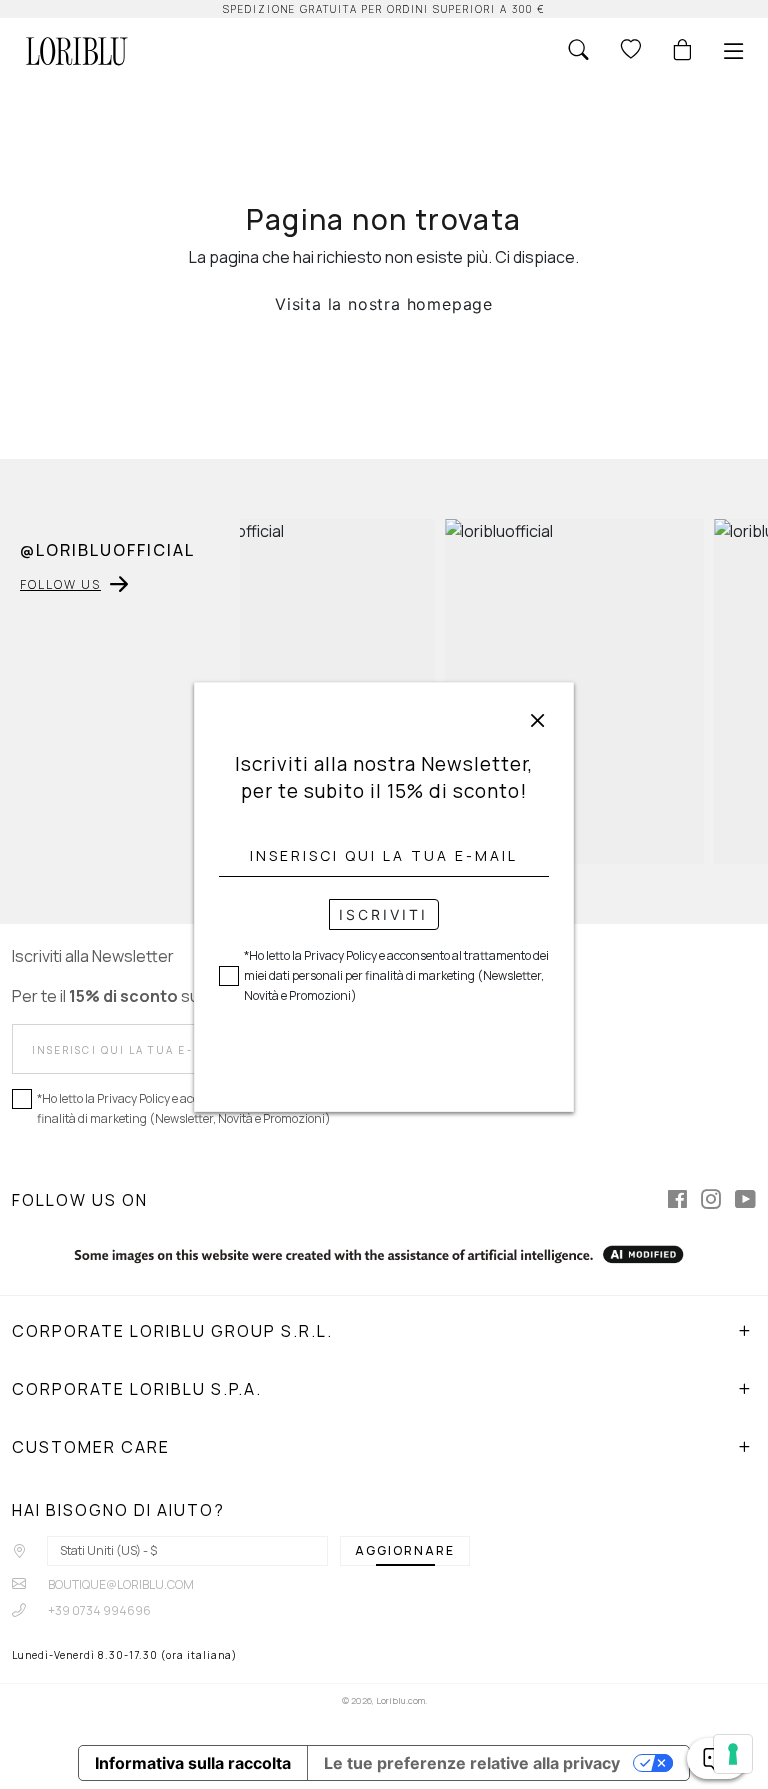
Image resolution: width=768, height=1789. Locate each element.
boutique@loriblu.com (120, 1584)
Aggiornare (405, 1550)
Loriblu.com (400, 1700)
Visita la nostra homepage (384, 304)
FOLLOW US (60, 584)
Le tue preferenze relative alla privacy (472, 1763)
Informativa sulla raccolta (193, 1763)
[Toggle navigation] (734, 51)
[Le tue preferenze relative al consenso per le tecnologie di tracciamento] (733, 1754)
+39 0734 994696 (98, 1610)
